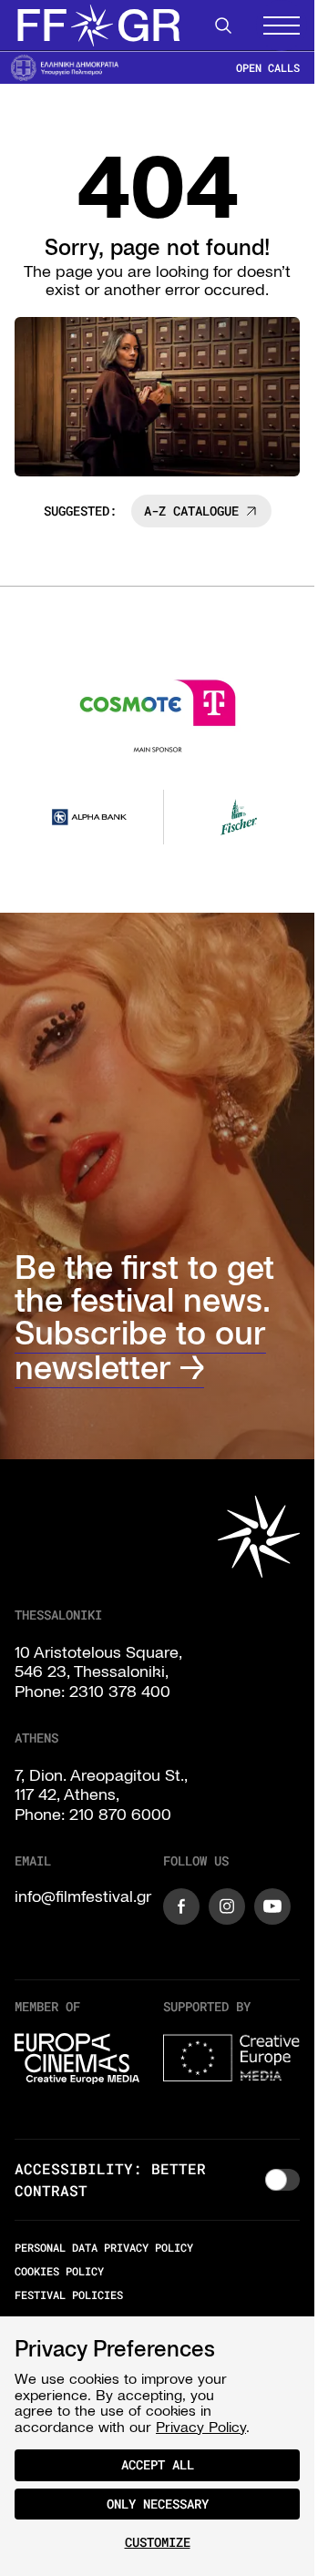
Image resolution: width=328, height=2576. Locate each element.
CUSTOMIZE (158, 2542)
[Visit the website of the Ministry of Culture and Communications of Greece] (65, 67)
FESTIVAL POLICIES (69, 2292)
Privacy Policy (201, 2427)
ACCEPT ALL (158, 2464)
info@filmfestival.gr (83, 1893)
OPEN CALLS (268, 68)
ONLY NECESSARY (158, 2504)
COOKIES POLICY (59, 2267)
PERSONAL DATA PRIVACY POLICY (104, 2244)
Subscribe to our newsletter (140, 1348)
